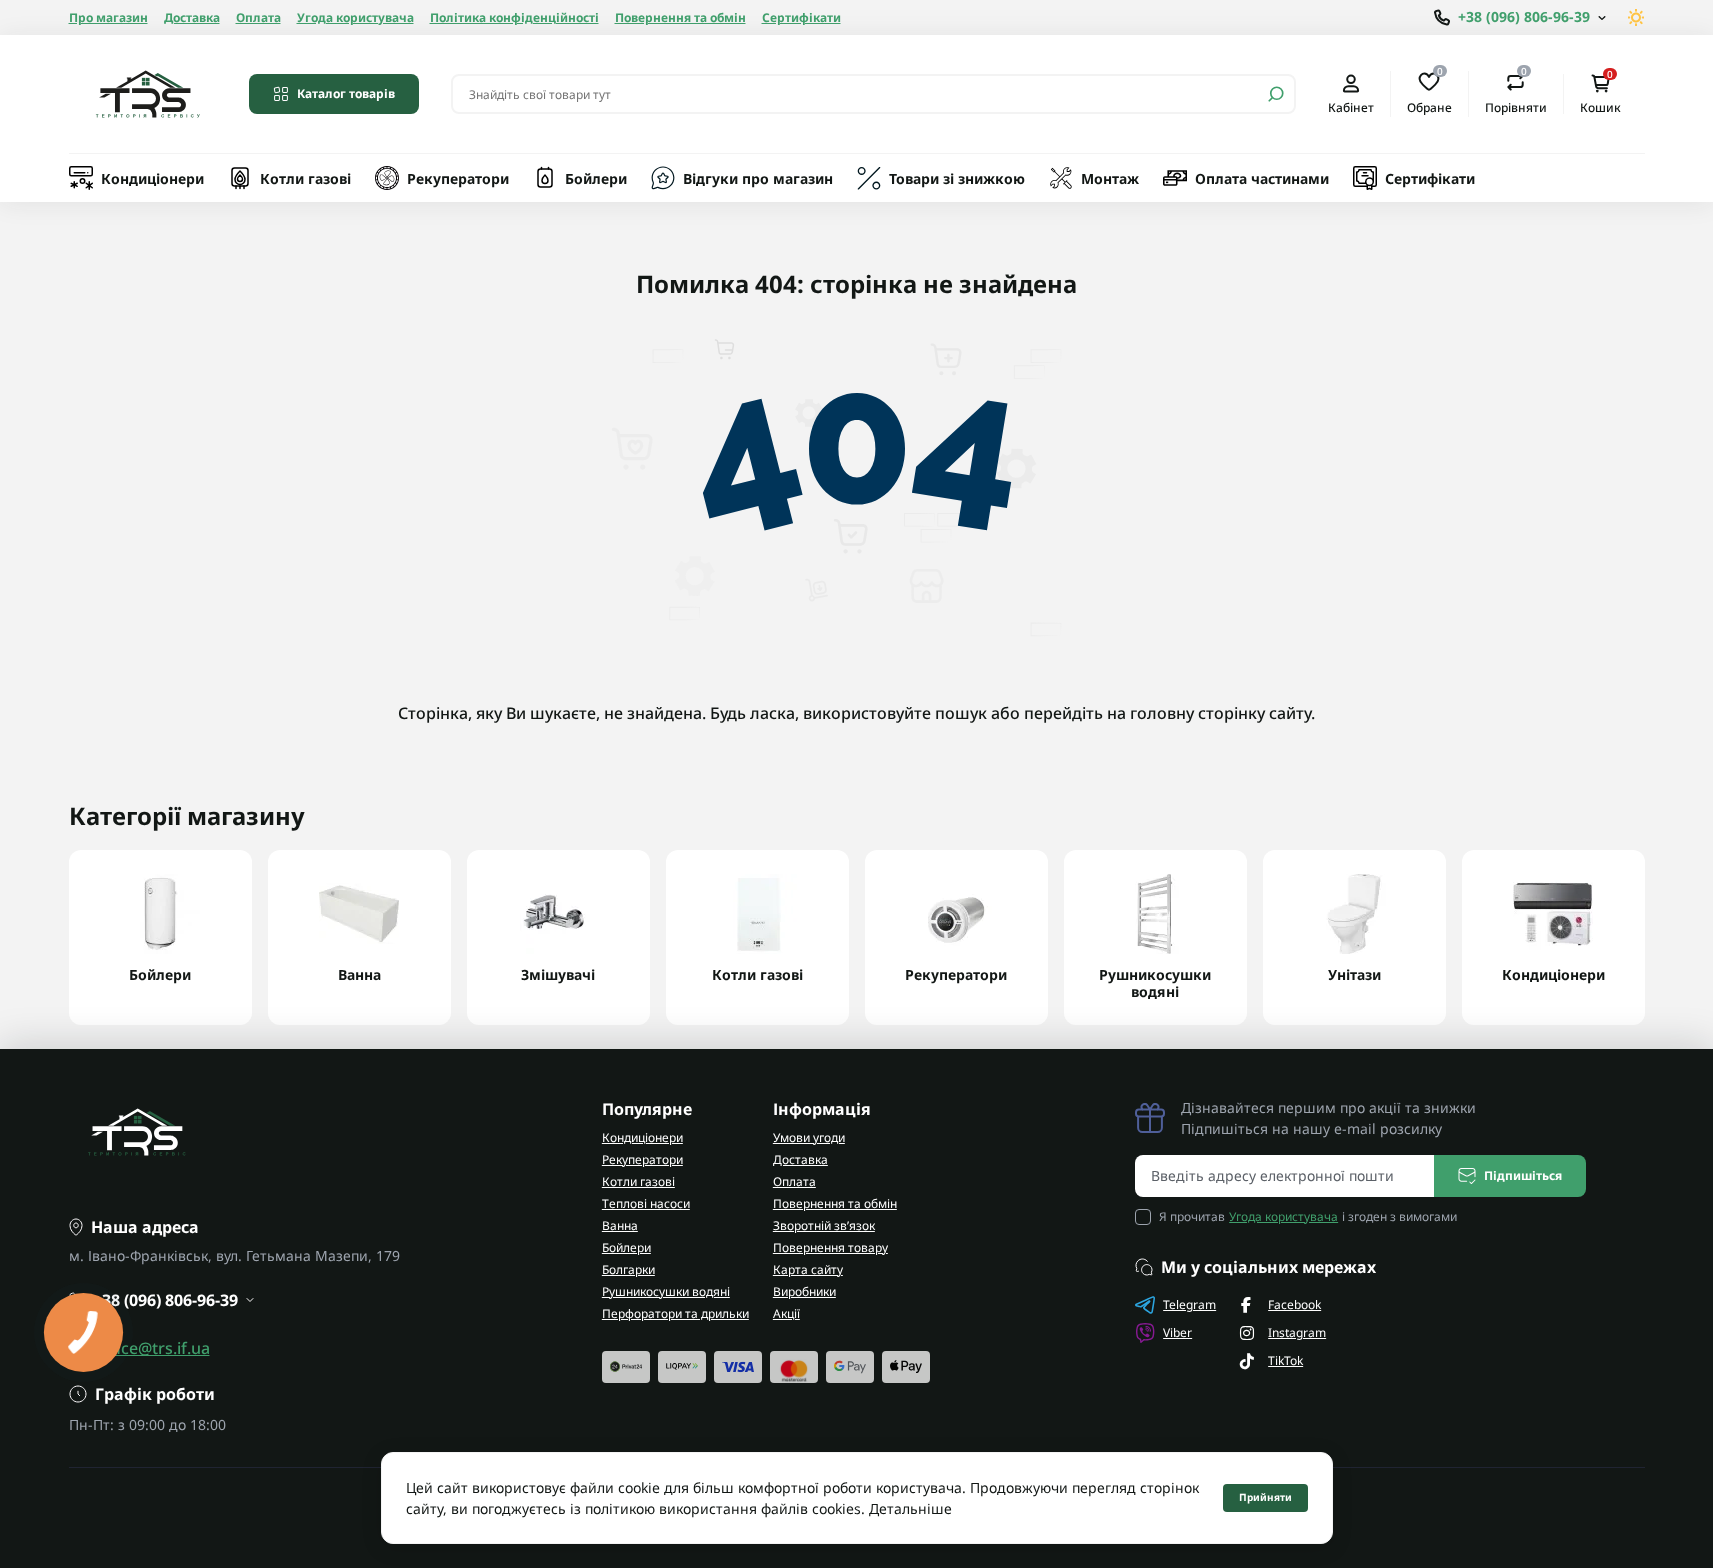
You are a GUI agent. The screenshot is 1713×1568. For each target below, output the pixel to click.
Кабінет (1351, 107)
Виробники (804, 1291)
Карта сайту (808, 1269)
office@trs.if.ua (152, 1348)
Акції (786, 1313)
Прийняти (1265, 1497)
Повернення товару (830, 1247)
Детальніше (910, 1508)
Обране (1429, 93)
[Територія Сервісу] (147, 94)
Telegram (1189, 1304)
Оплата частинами (1262, 178)
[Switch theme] (1636, 17)
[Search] (1276, 94)
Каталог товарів (346, 93)
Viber (1177, 1332)
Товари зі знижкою (957, 178)
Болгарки (628, 1269)
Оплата (258, 17)
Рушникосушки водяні (666, 1291)
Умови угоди (809, 1137)
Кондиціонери (152, 178)
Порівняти (1516, 93)
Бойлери (596, 178)
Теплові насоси (646, 1203)
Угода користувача (355, 17)
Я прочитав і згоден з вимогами (1308, 1216)
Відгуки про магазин (758, 178)
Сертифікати (801, 17)
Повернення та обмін (680, 17)
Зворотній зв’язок (824, 1225)
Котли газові (305, 178)
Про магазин (108, 17)
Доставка (192, 17)
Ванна (620, 1225)
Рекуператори (458, 178)
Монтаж (1110, 178)
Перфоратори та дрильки (675, 1313)
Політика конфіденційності (514, 17)
